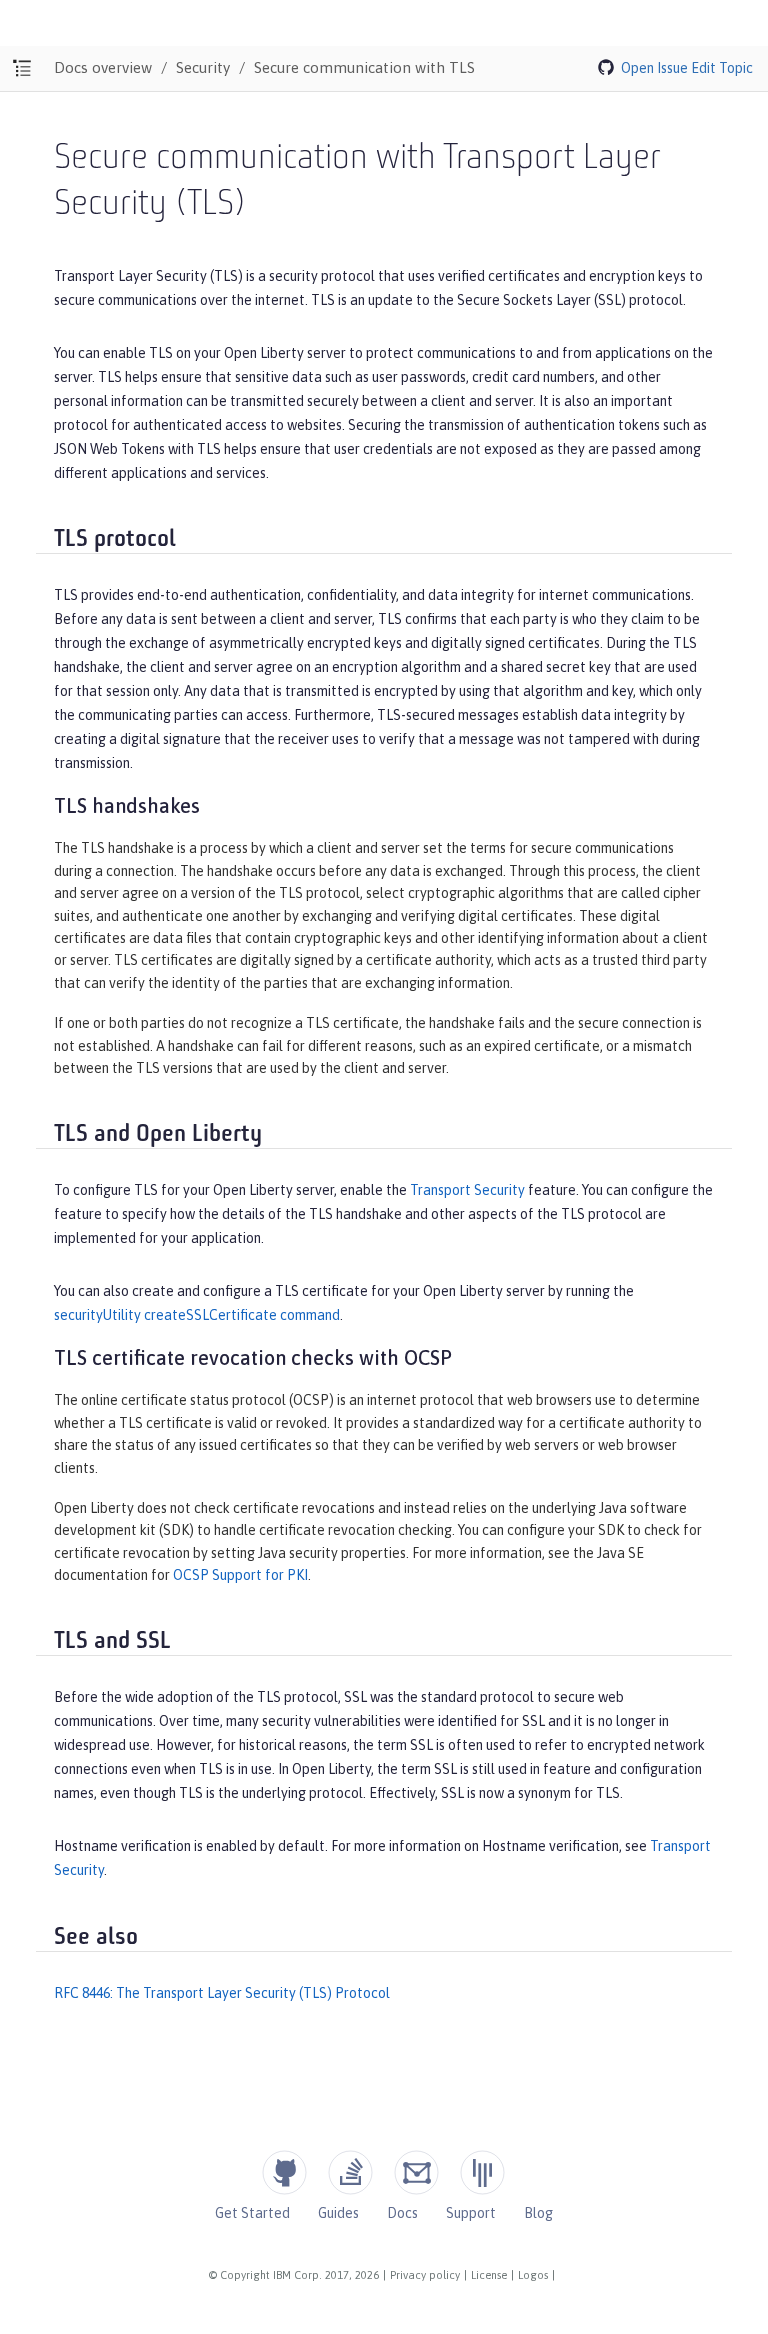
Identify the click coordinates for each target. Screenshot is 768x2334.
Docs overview (103, 67)
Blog (538, 2213)
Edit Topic (722, 68)
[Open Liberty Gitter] (482, 2172)
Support (471, 2213)
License (489, 2275)
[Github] (284, 2172)
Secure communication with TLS (364, 67)
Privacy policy (425, 2275)
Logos (533, 2275)
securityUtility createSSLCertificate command (197, 1315)
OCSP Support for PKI (240, 1575)
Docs (402, 2213)
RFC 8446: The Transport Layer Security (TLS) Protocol (222, 1993)
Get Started (252, 2213)
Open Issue (654, 68)
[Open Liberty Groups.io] (416, 2172)
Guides (338, 2213)
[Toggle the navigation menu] (22, 68)
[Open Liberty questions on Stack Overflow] (350, 2172)
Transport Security (467, 1190)
